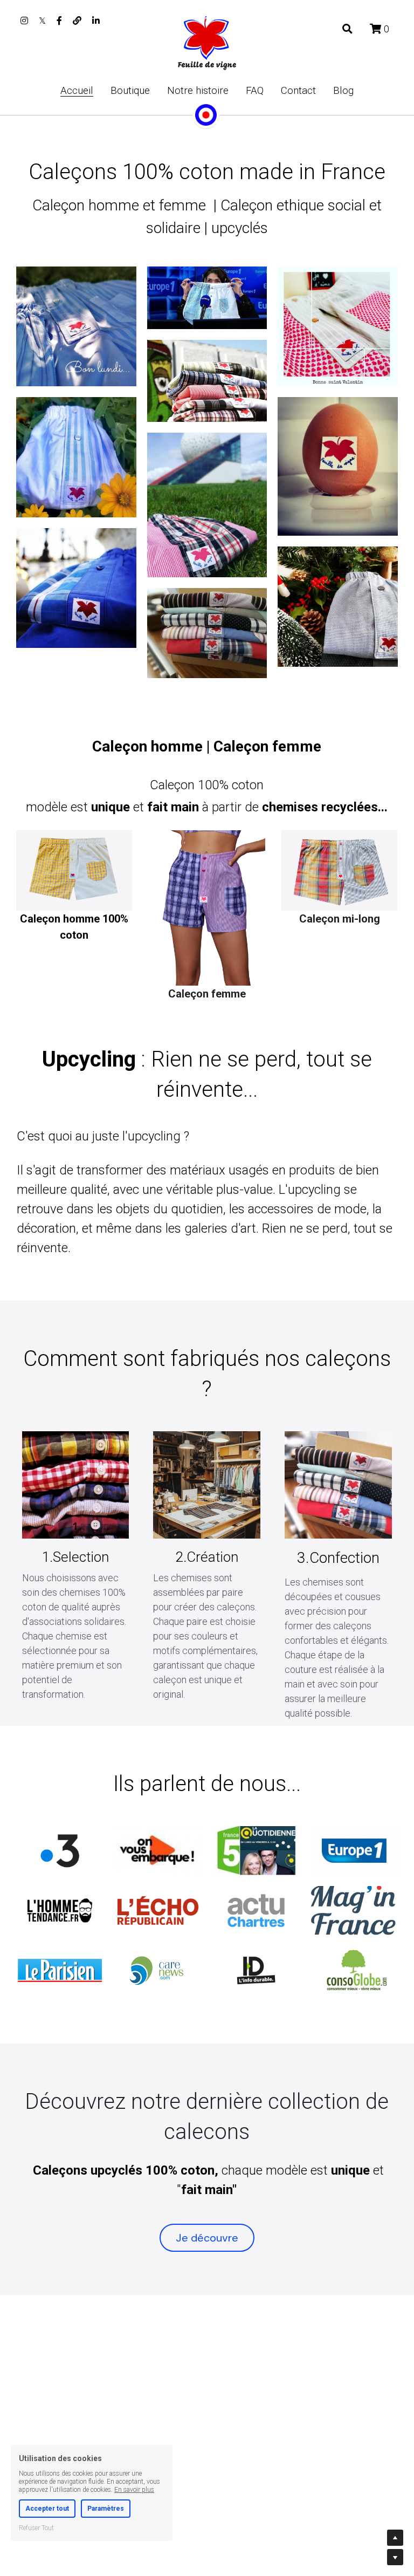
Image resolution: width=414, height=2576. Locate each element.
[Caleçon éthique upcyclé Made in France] (354, 1851)
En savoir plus (134, 2487)
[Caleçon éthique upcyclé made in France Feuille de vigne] (60, 1970)
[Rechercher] (347, 29)
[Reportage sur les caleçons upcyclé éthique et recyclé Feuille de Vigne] (60, 1851)
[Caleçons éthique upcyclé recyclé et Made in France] (158, 1851)
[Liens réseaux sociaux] (24, 21)
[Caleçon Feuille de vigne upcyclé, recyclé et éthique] (60, 1911)
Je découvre (207, 2238)
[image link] (207, 42)
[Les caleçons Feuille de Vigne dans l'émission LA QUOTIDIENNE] (256, 1851)
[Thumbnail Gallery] (76, 326)
